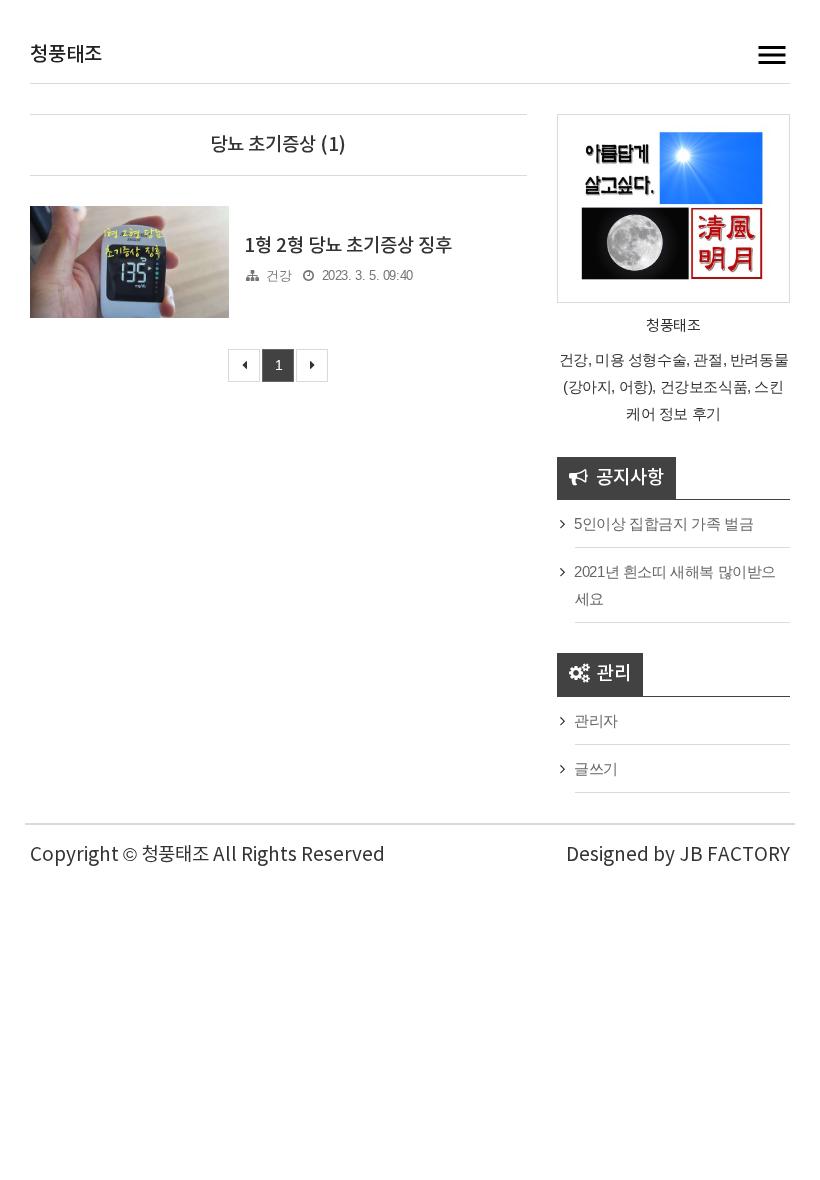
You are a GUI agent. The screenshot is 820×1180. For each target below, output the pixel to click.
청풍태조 (66, 55)
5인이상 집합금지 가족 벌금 (663, 523)
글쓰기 (596, 768)
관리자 (596, 720)
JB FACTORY (734, 855)
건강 (278, 275)
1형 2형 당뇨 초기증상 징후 (348, 246)
